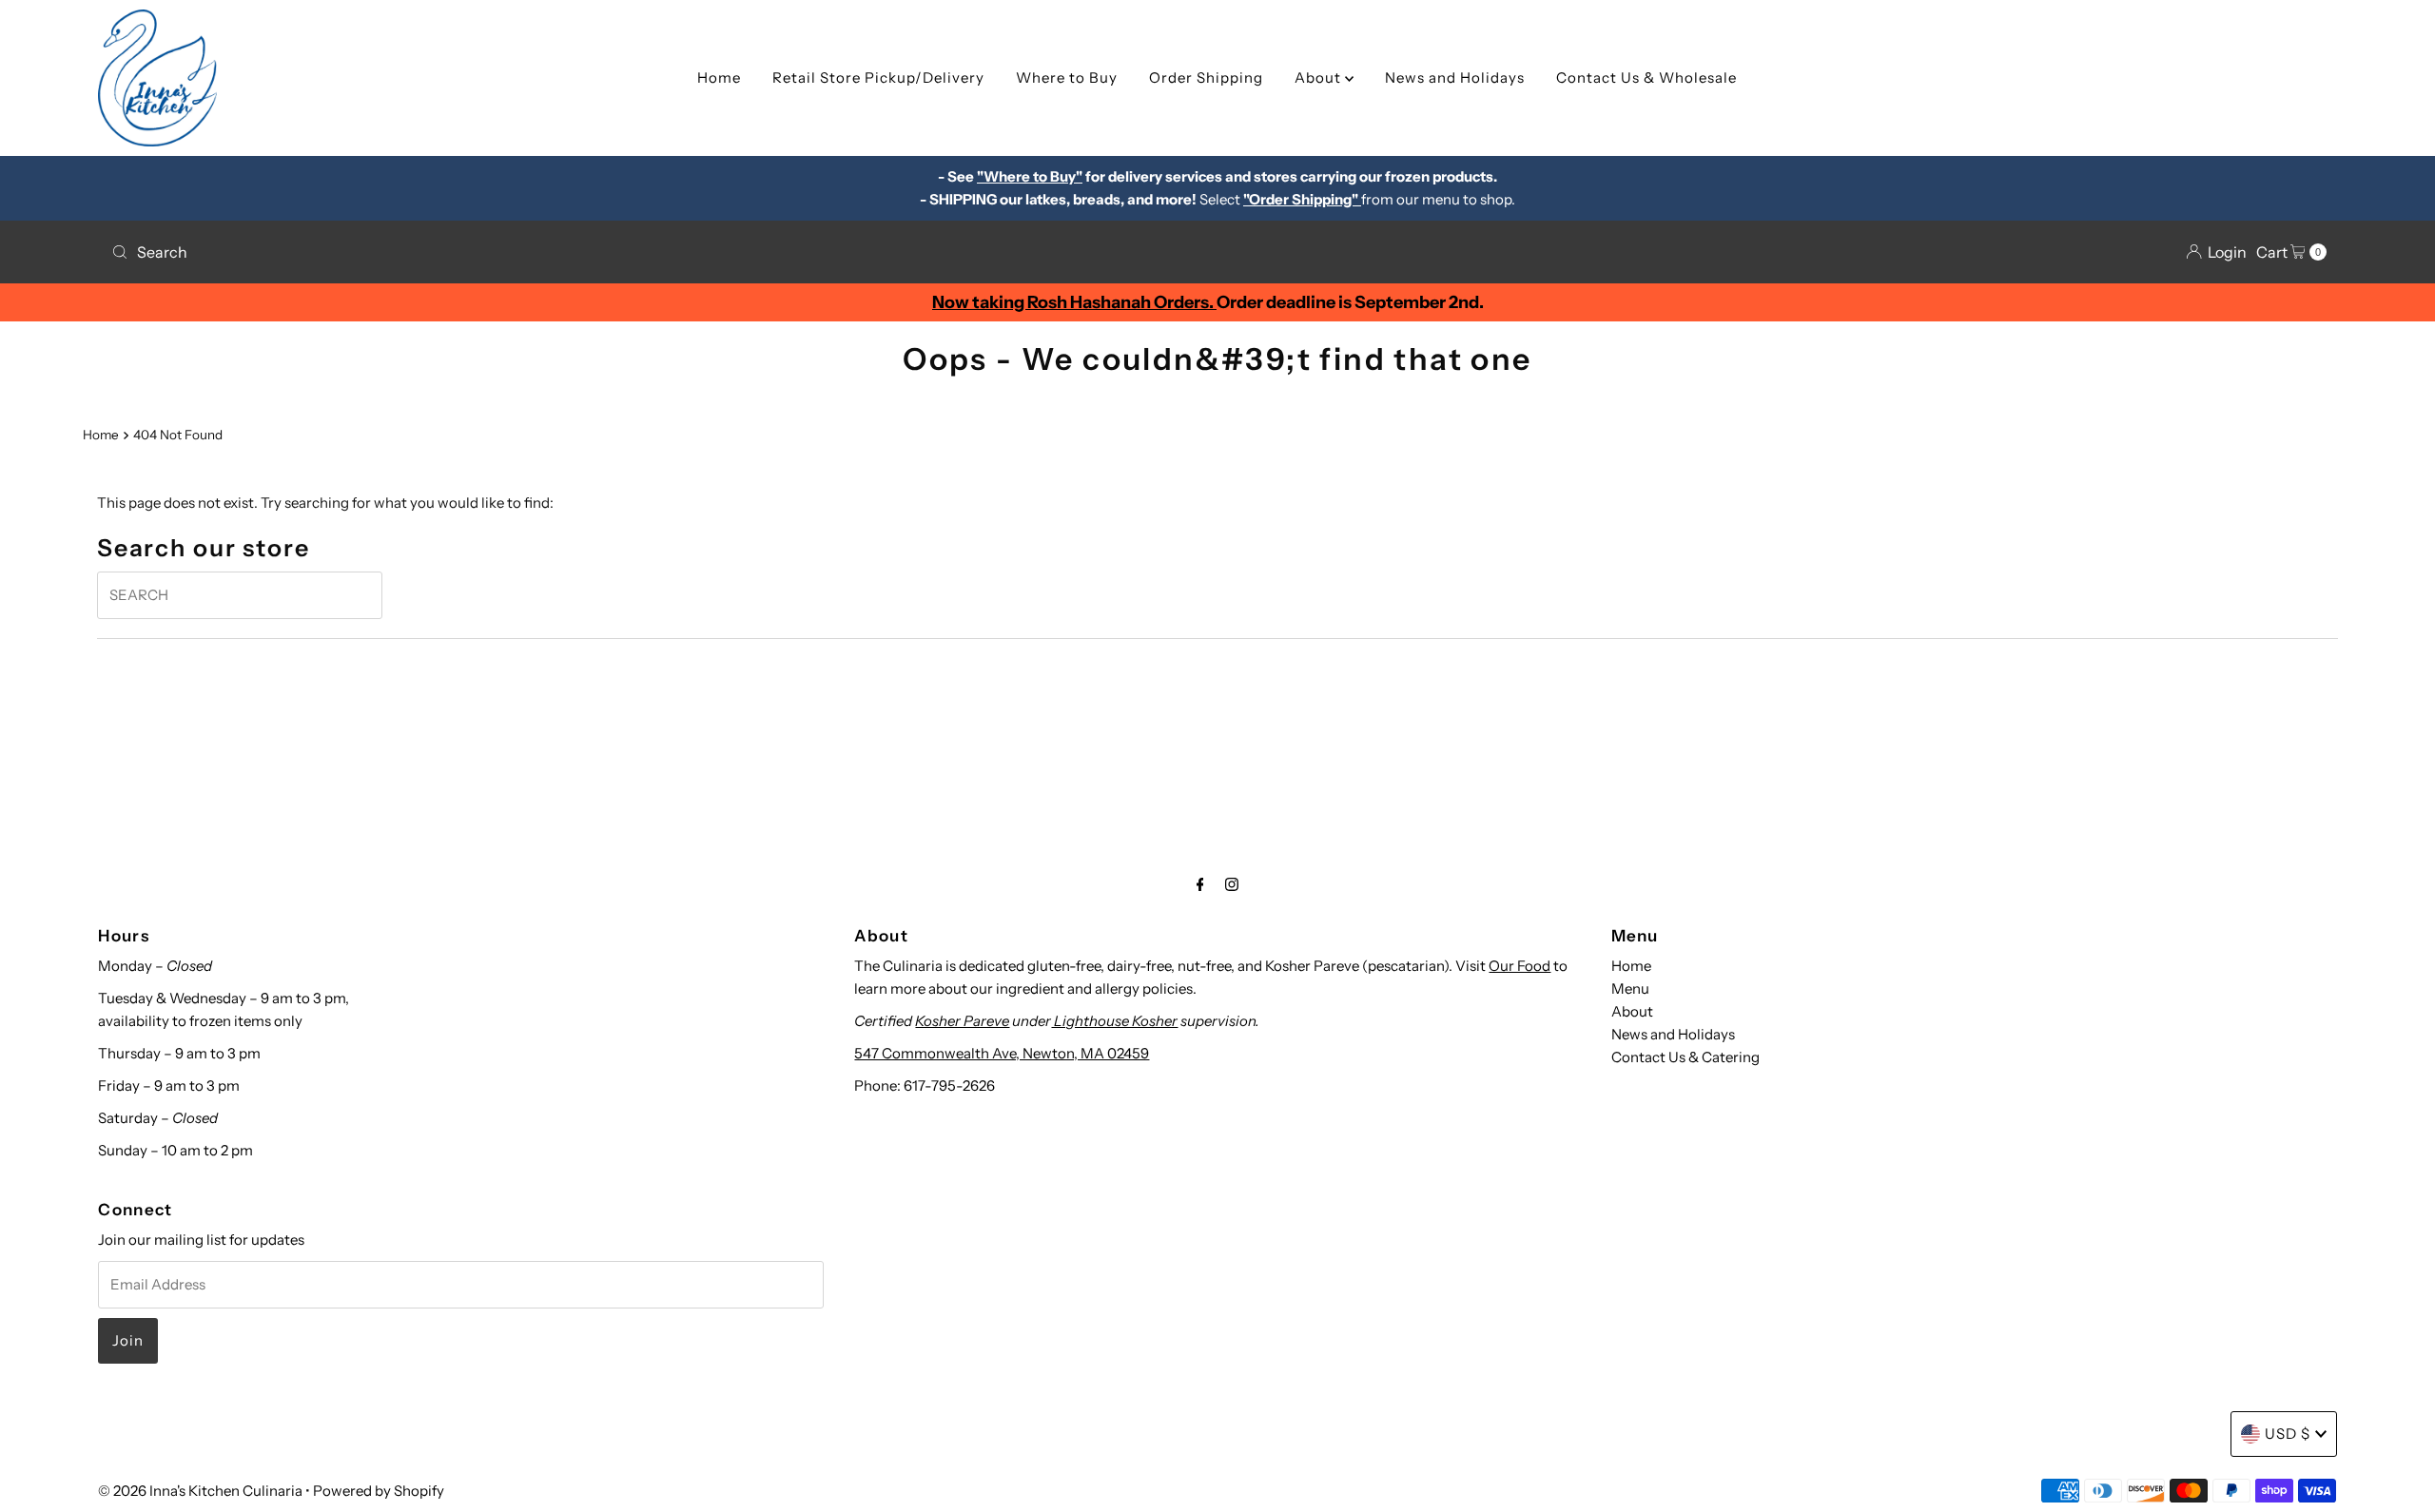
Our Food (1519, 966)
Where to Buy (1067, 78)
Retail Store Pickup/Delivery (878, 78)
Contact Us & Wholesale (1646, 78)
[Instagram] (1232, 884)
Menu (1630, 989)
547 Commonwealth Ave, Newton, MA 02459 (1002, 1053)
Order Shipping (1206, 78)
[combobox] (657, 252)
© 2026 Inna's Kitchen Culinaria (200, 1491)
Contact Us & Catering (1685, 1057)
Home (719, 78)
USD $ (2288, 1434)
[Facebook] (1200, 884)
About (1320, 78)
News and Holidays (1455, 78)
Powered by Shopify (379, 1491)
